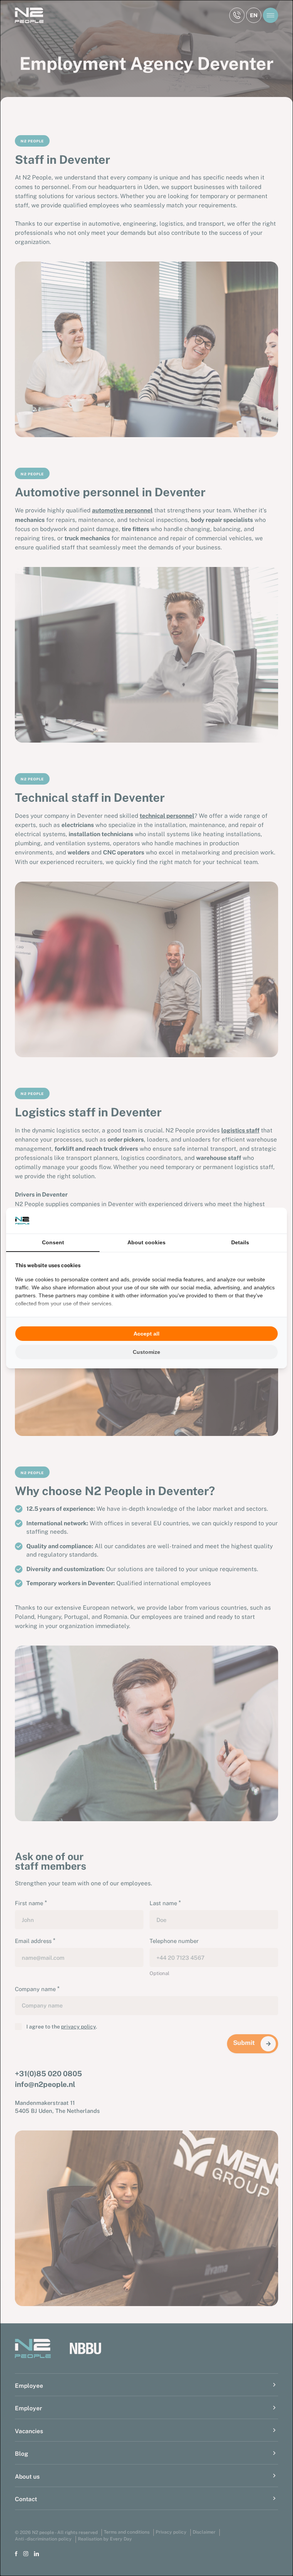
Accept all (146, 1334)
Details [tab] (240, 1242)
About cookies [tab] (146, 1242)
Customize (146, 1352)
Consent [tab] (53, 1242)
